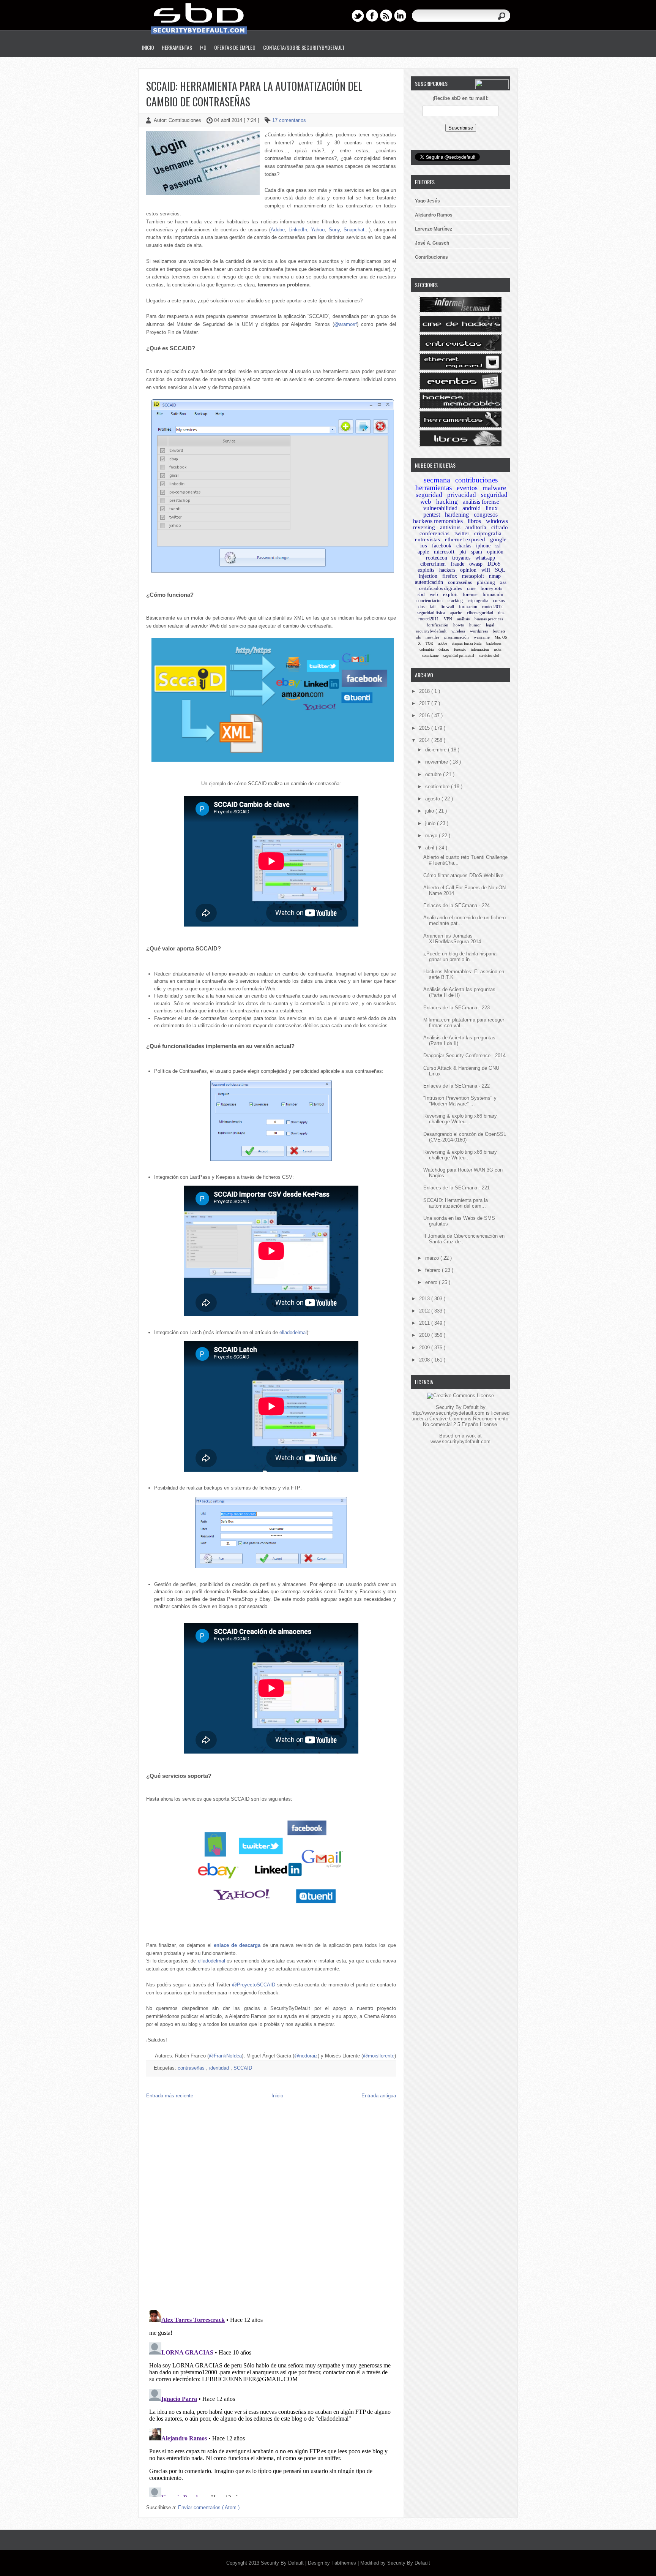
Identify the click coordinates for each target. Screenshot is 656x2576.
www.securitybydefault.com (460, 1441)
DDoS (494, 564)
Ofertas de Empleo (235, 47)
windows (497, 521)
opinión (495, 552)
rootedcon (437, 558)
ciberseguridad (480, 613)
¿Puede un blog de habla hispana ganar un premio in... (460, 957)
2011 (425, 1323)
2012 (425, 1311)
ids (418, 637)
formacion (468, 607)
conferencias (434, 533)
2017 (425, 703)
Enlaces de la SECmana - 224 (457, 905)
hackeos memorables (438, 521)
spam (477, 552)
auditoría (476, 527)
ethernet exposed (465, 539)
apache (456, 613)
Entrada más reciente (170, 2096)
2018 (425, 691)
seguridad (429, 495)
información (480, 649)
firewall (447, 607)
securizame (430, 655)
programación (457, 637)
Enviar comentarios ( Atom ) (209, 2507)
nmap (495, 576)
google (498, 539)
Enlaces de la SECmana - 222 (457, 1086)
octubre (434, 774)
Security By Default (283, 2563)
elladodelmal (293, 1332)
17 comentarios (289, 120)
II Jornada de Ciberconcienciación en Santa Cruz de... (464, 1239)
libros (474, 521)
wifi (486, 570)
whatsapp (485, 558)
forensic (460, 649)
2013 (425, 1299)
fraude (457, 564)
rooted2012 (492, 607)
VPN (448, 619)
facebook (442, 546)
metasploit (473, 576)
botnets (499, 631)
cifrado (500, 527)
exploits (426, 570)
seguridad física (431, 613)
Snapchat (354, 230)
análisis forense (481, 502)
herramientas (434, 488)
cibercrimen (433, 564)
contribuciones (476, 480)
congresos (486, 515)
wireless (458, 631)
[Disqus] (271, 2206)
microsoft (444, 552)
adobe (442, 643)
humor (475, 625)
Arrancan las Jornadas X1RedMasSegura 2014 (452, 939)
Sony (334, 230)
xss (503, 582)
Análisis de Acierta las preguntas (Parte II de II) (459, 992)
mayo (432, 836)
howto (459, 625)
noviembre (437, 762)
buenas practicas (489, 619)
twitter (462, 533)
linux (492, 508)
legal (490, 625)
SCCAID (243, 2068)
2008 (425, 1360)
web (434, 594)
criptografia (488, 533)
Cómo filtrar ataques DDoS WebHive (463, 875)
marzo (433, 1258)
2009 (425, 1348)
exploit (450, 594)
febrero (434, 1270)
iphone (483, 546)
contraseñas (192, 2068)
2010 (425, 1335)
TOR (429, 643)
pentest (432, 515)
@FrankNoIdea (225, 2056)
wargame (482, 637)
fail (433, 607)
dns (501, 613)
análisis (463, 619)
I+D (203, 47)
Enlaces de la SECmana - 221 (457, 1188)
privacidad (462, 495)
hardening (457, 515)
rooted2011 (429, 619)
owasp (476, 564)
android (471, 508)
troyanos (461, 558)
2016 (425, 716)
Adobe (278, 230)
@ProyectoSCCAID (254, 1985)
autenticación (429, 582)
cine (471, 588)
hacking (447, 502)
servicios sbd (489, 655)
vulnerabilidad (440, 508)
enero (432, 1282)
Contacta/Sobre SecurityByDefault (304, 47)
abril (430, 848)
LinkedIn (298, 230)
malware (494, 488)
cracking (455, 601)
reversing (424, 527)
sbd (421, 594)
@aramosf (345, 324)
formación (493, 594)
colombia (427, 649)
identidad (220, 2068)
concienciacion (430, 601)
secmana (437, 480)
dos (422, 607)
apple (423, 552)
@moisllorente (379, 2056)
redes (498, 649)
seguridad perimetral (459, 655)
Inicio (148, 47)
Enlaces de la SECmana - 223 (457, 1008)
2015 (425, 728)
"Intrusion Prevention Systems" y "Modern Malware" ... (460, 1101)
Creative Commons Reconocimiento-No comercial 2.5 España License (466, 1422)
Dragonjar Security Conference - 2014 (464, 1056)
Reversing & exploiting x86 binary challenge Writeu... (460, 1119)
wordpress (479, 631)
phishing (486, 582)
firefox (450, 576)
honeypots (491, 588)
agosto (433, 799)
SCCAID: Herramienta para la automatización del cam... (456, 1203)
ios (424, 546)
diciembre (437, 750)
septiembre (438, 787)
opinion (468, 570)
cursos (499, 601)
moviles (432, 637)
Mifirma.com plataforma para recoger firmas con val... (464, 1023)
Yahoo (318, 230)
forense (470, 594)
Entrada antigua (379, 2096)
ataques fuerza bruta (467, 643)
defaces (444, 649)
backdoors (494, 643)
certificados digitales (441, 588)
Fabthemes (345, 2563)
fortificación (438, 625)
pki (463, 552)
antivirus (450, 527)
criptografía (478, 601)
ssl (498, 546)
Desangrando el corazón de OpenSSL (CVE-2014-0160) (465, 1137)
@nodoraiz (306, 2056)
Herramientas (177, 47)
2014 (425, 740)
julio (430, 811)
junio (431, 823)
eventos (467, 488)
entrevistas (427, 539)
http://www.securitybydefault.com (448, 1413)
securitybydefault (431, 631)
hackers (447, 570)
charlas (464, 546)
